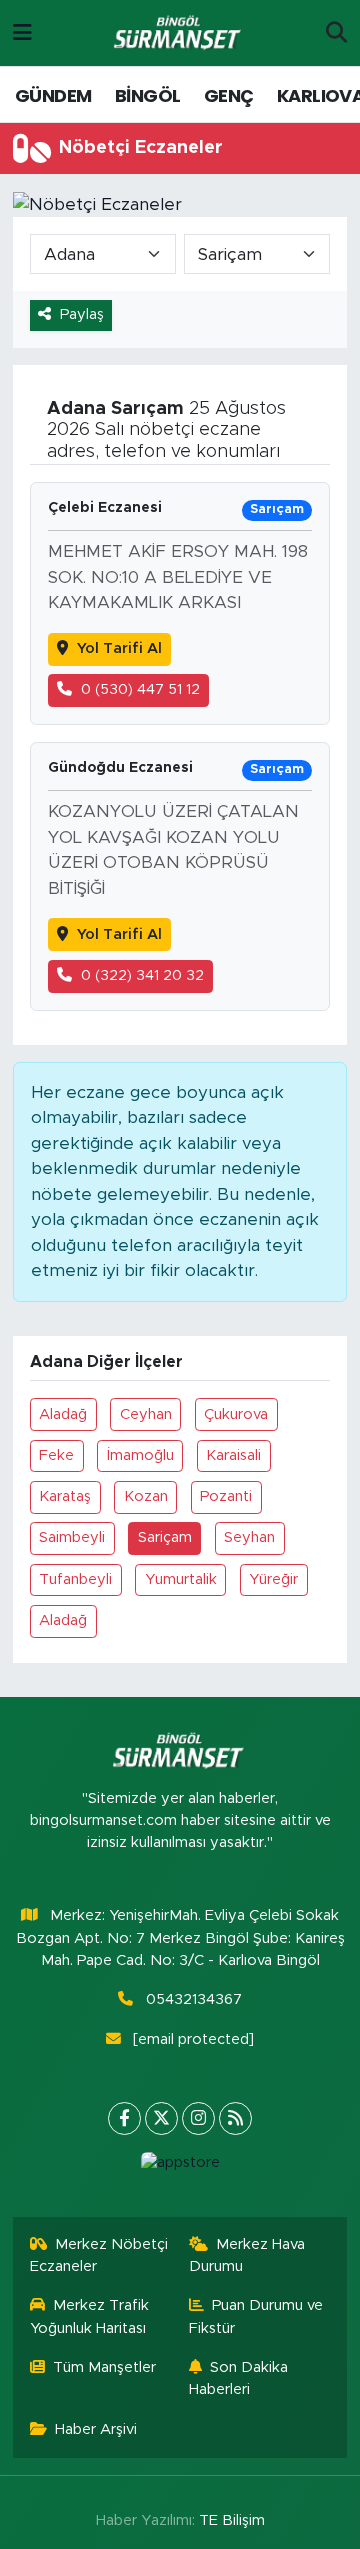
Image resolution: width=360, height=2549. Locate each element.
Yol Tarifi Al (119, 648)
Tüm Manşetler (104, 2367)
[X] (161, 2118)
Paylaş (82, 314)
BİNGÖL (147, 95)
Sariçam (165, 1537)
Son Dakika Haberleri (239, 2378)
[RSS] (235, 2118)
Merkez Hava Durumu (247, 2255)
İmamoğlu (140, 1455)
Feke (56, 1455)
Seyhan (249, 1537)
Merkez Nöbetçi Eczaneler (99, 2255)
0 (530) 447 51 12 (140, 689)
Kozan (146, 1496)
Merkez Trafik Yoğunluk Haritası (90, 2316)
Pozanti (226, 1496)
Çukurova (236, 1414)
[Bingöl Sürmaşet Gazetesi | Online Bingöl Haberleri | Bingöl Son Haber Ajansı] (179, 33)
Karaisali (233, 1455)
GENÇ (229, 95)
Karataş (65, 1496)
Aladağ (63, 1414)
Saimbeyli (72, 1537)
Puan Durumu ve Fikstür (256, 2316)
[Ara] (336, 33)
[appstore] (180, 2167)
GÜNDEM (53, 95)
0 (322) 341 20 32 (142, 975)
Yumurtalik (181, 1579)
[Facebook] (124, 2118)
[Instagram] (198, 2118)
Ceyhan (146, 1414)
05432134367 (194, 1999)
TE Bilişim (232, 2520)
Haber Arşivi (96, 2429)
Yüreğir (273, 1579)
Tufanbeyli (75, 1579)
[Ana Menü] (22, 32)
